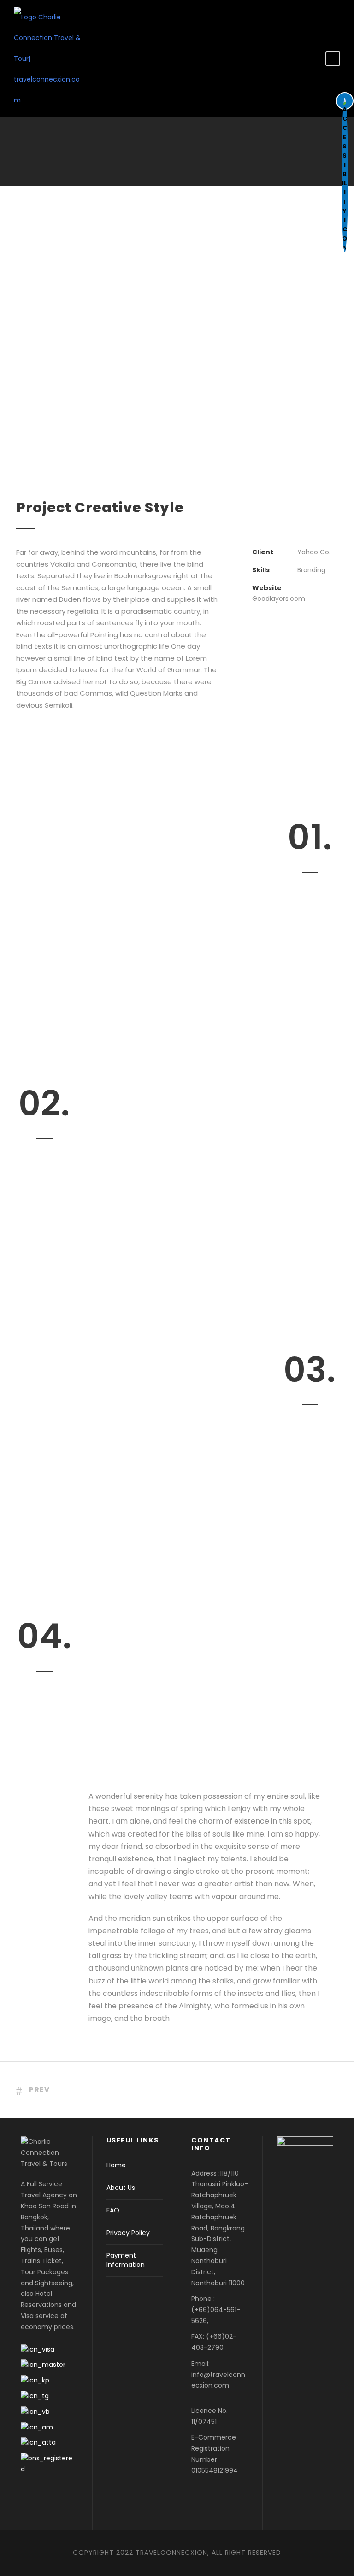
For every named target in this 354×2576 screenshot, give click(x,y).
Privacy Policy (128, 2233)
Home (116, 2165)
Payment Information (126, 2260)
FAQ (113, 2210)
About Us (121, 2188)
